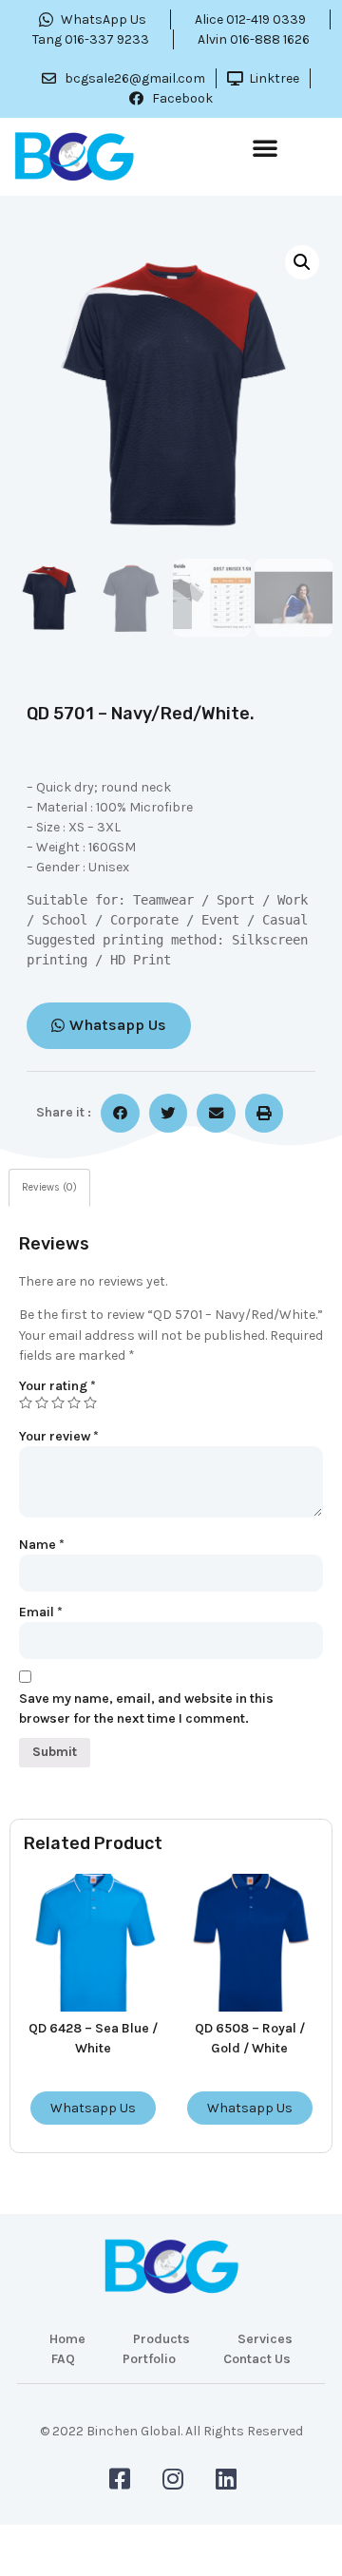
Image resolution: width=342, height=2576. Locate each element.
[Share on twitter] (169, 1113)
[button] (265, 147)
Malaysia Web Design (171, 2444)
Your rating (57, 1386)
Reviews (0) (49, 1187)
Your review (59, 1436)
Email (41, 1612)
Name (42, 1545)
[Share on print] (265, 1113)
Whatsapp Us (93, 2108)
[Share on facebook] (120, 1113)
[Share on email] (216, 1113)
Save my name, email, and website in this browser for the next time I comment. (146, 1708)
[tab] (49, 1188)
